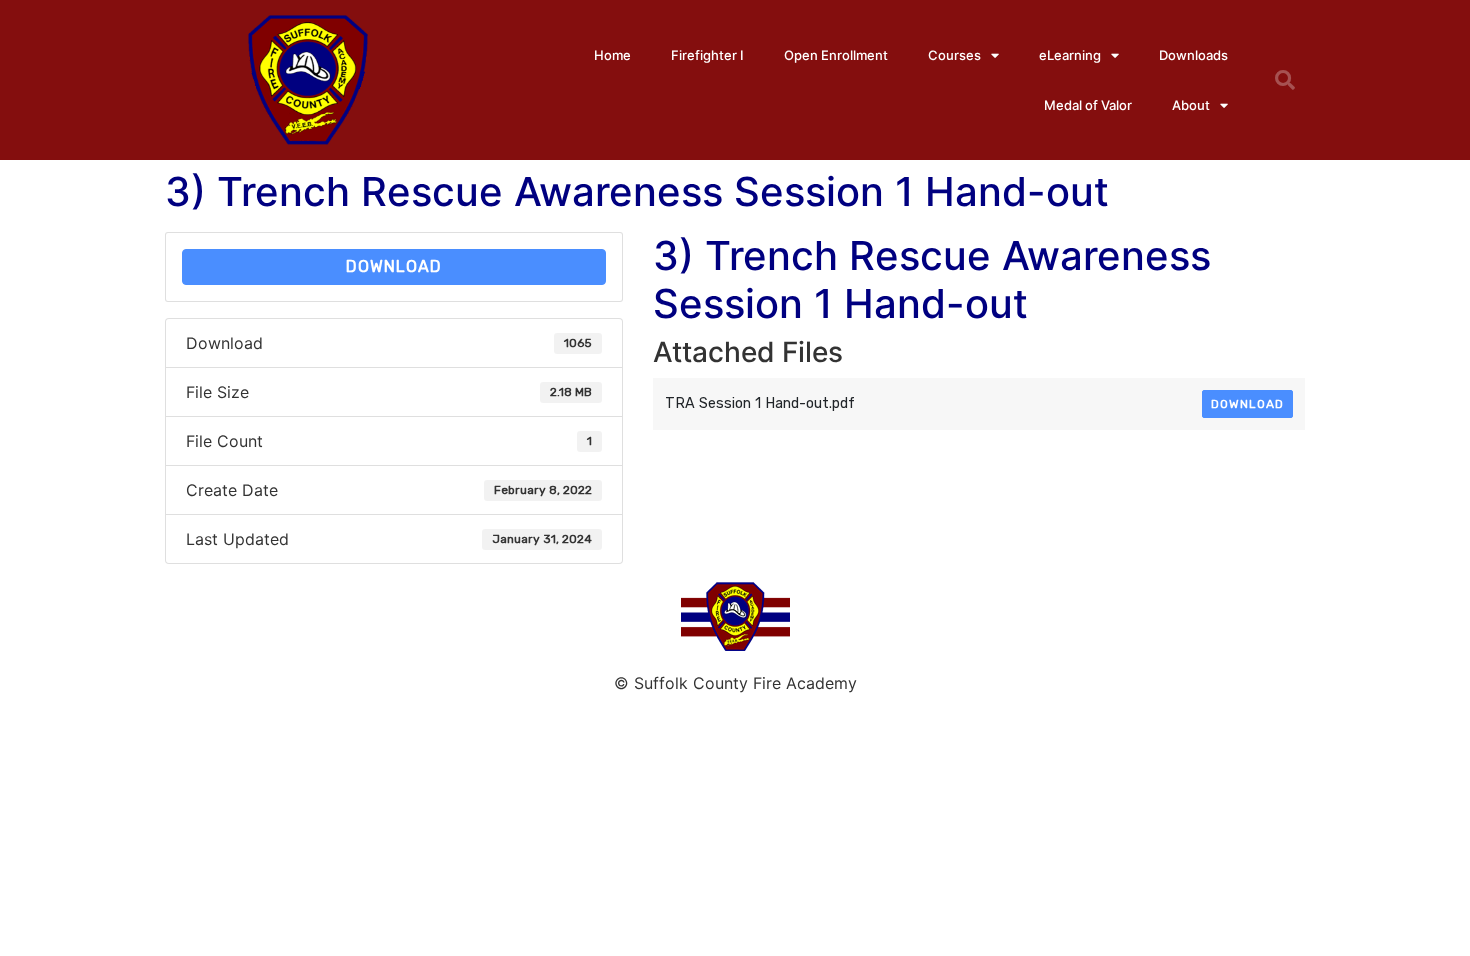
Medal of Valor (1088, 105)
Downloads (1193, 55)
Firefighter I (707, 55)
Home (612, 55)
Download (394, 266)
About (1191, 105)
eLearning (1070, 55)
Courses (954, 55)
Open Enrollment (836, 55)
